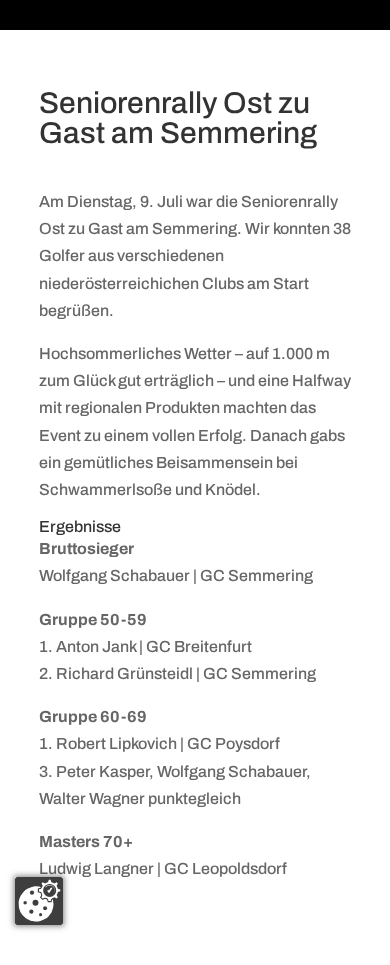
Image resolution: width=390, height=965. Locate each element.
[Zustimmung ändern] (39, 901)
